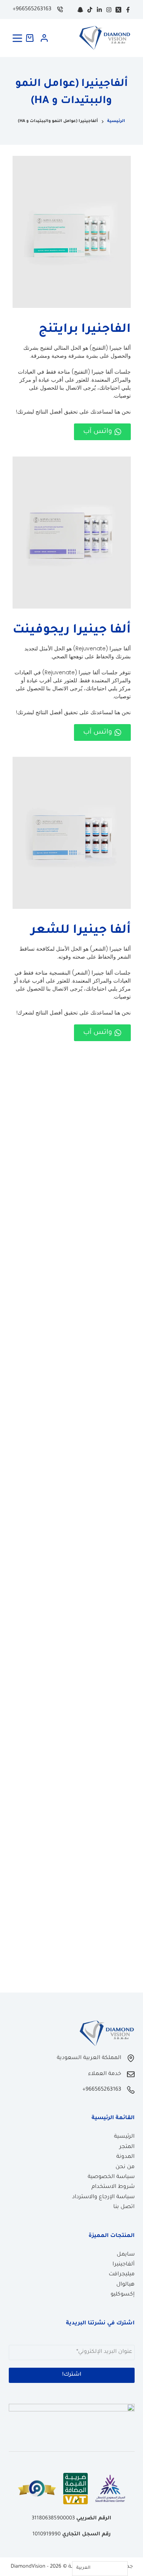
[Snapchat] (80, 10)
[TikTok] (90, 10)
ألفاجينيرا (124, 2265)
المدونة (125, 2157)
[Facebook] (128, 10)
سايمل (126, 2255)
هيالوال (125, 2285)
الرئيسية (124, 2137)
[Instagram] (109, 10)
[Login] (44, 38)
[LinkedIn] (99, 10)
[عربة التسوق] (31, 38)
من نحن (125, 2167)
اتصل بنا (124, 2207)
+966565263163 (32, 10)
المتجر (127, 2147)
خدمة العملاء (105, 2074)
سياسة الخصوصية (111, 2177)
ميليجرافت (122, 2275)
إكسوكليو (123, 2295)
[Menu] (17, 38)
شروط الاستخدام (113, 2187)
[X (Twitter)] (118, 10)
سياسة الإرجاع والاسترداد (103, 2197)
